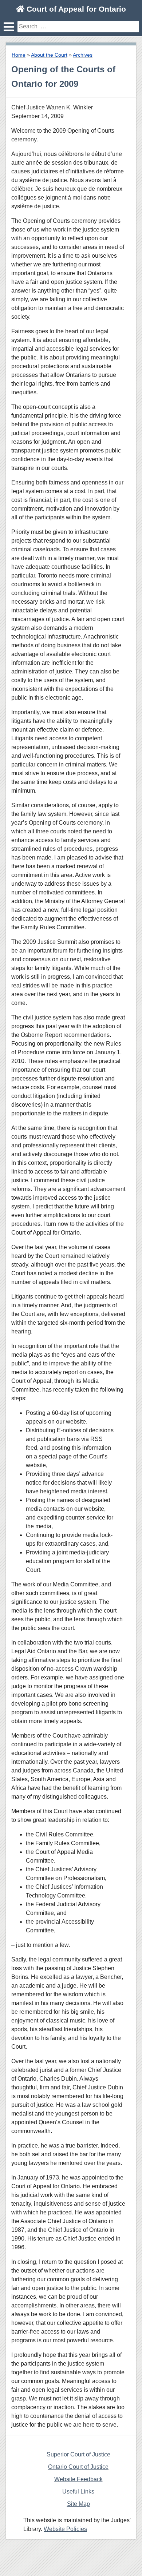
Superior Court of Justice (78, 2454)
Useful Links (78, 2492)
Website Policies (65, 2529)
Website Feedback (78, 2479)
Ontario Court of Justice (78, 2467)
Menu (9, 27)
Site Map (78, 2504)
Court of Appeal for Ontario (75, 9)
